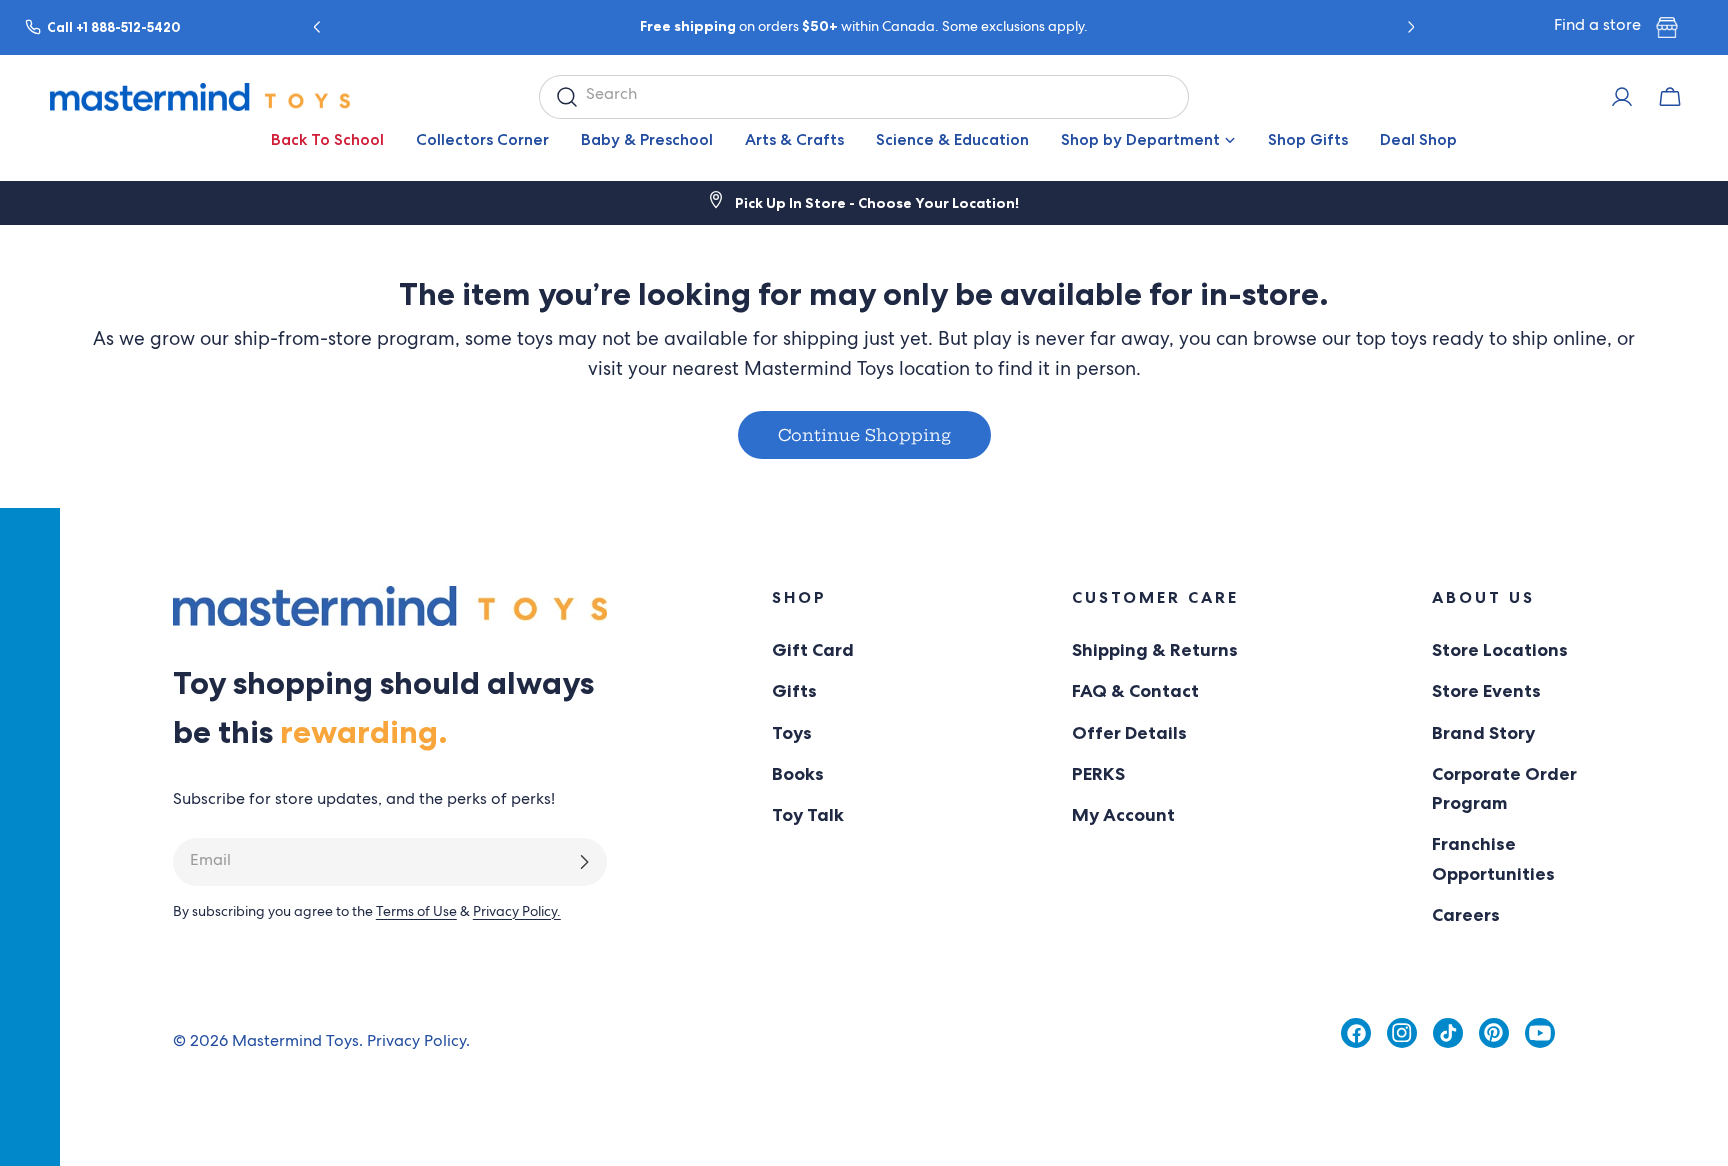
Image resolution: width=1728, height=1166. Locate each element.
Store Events (1486, 691)
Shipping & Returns (1155, 650)
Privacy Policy (416, 1043)
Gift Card (813, 650)
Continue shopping (864, 435)
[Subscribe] (584, 862)
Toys (792, 733)
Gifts (794, 691)
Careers (1466, 915)
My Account (1123, 815)
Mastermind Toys (295, 1043)
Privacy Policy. (517, 913)
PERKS (1098, 774)
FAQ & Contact (1135, 691)
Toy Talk (808, 815)
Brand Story (1483, 733)
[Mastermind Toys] (200, 97)
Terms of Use (416, 913)
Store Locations (1500, 650)
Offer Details (1129, 733)
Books (798, 774)
